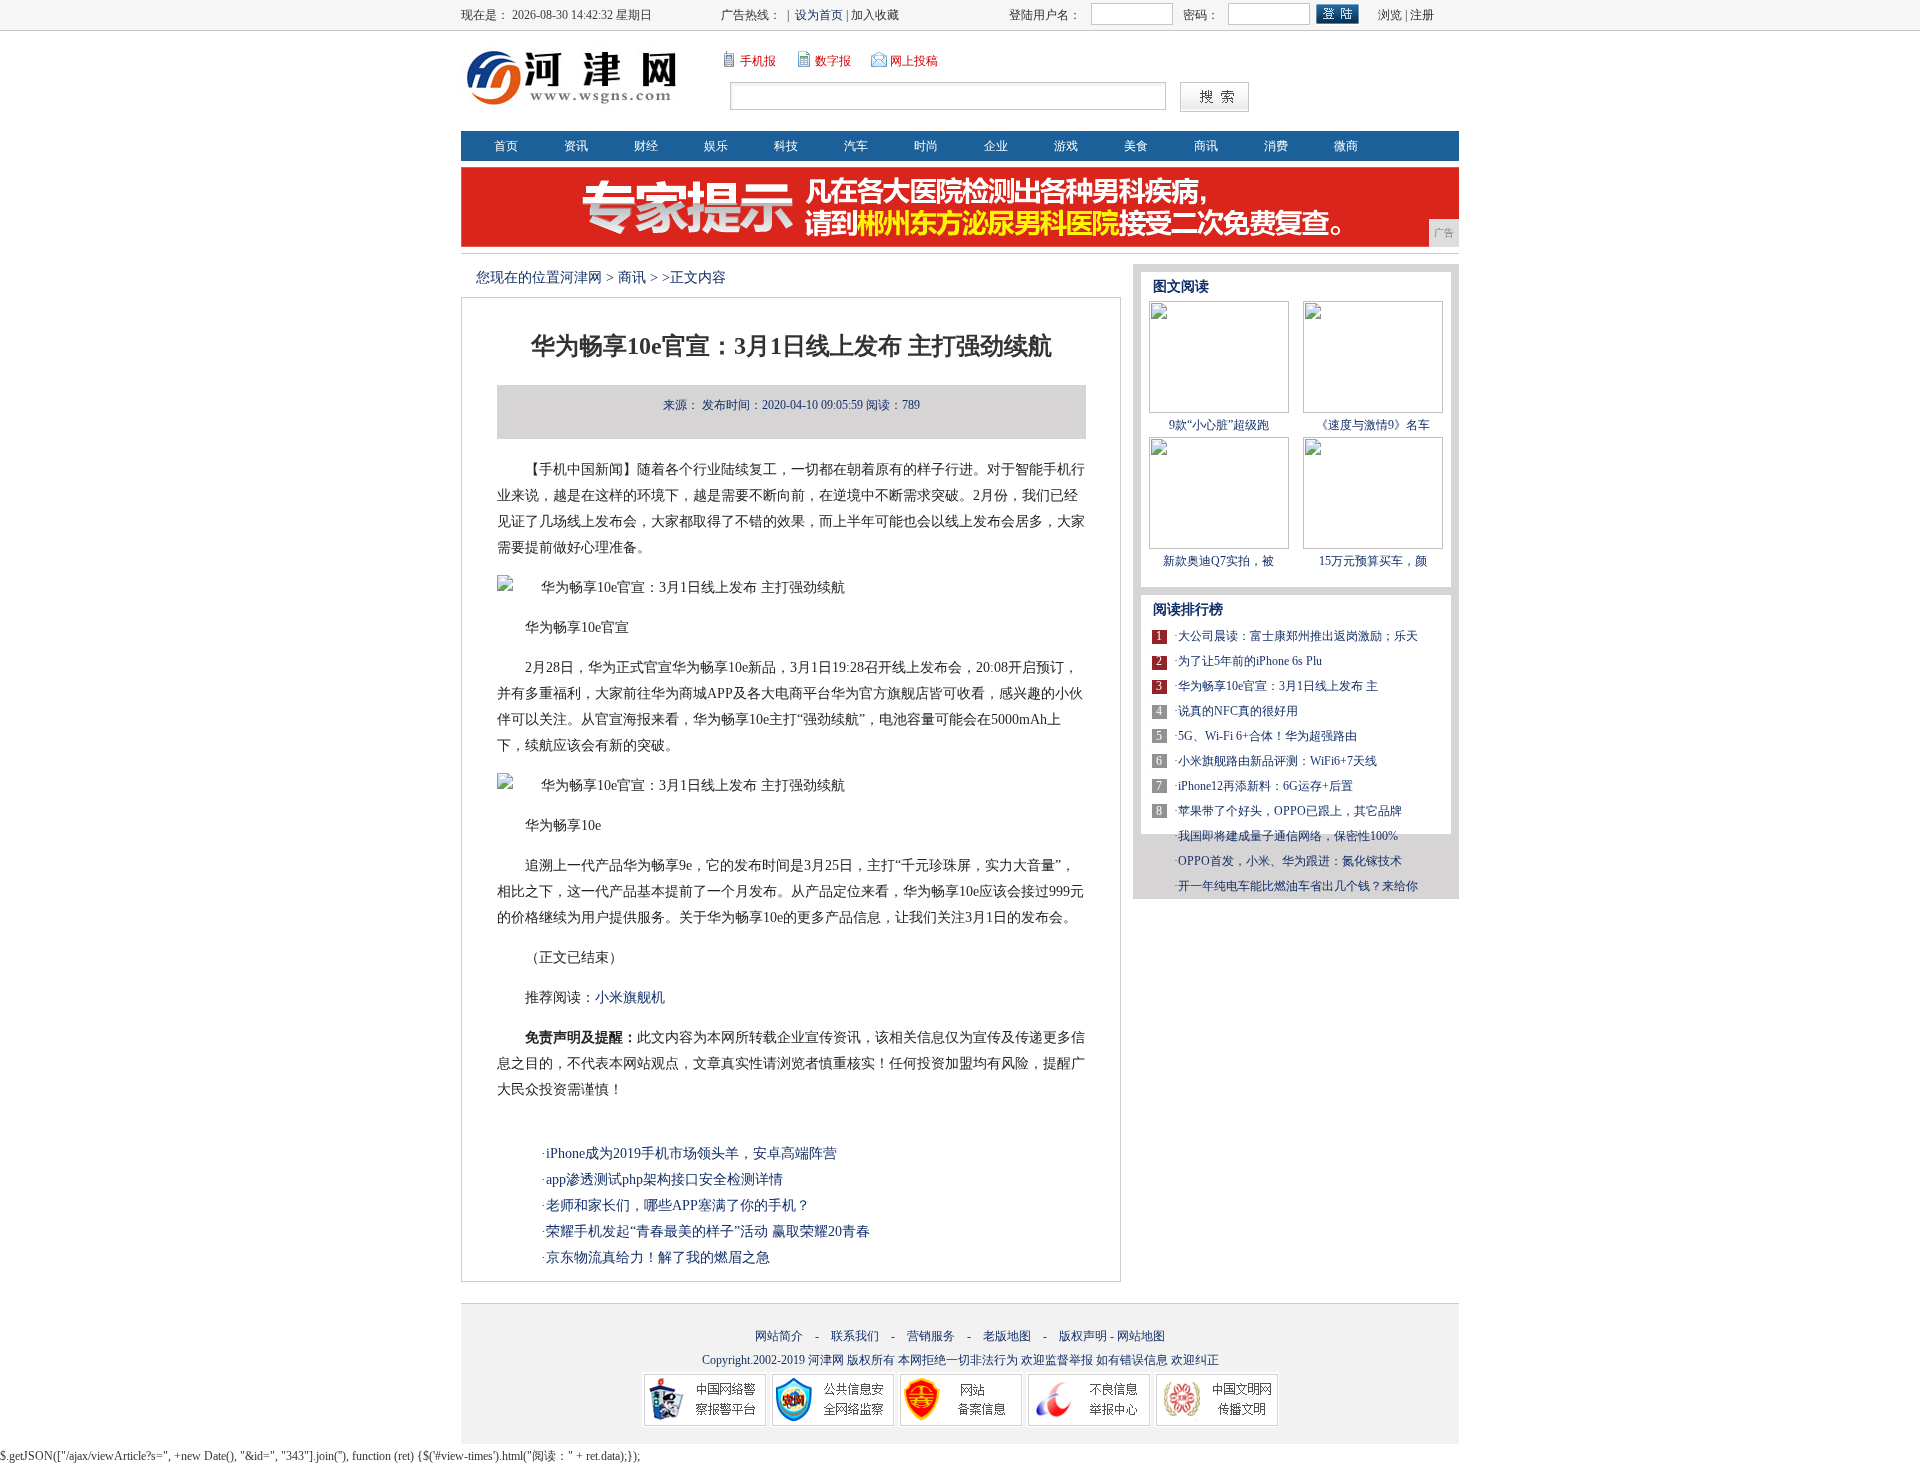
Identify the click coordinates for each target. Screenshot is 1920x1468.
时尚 (926, 146)
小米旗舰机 (630, 997)
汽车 (856, 146)
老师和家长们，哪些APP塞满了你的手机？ (678, 1205)
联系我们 (855, 1336)
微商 (1346, 146)
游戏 (1066, 146)
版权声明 (1083, 1336)
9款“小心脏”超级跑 (1219, 425)
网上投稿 (914, 61)
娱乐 (716, 146)
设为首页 (819, 15)
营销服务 (931, 1336)
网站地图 (1141, 1336)
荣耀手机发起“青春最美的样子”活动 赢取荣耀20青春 (708, 1231)
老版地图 (1007, 1336)
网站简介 (779, 1336)
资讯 (576, 146)
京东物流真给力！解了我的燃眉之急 (658, 1257)
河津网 (581, 277)
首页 (506, 146)
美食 (1136, 146)
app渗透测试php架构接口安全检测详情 (664, 1179)
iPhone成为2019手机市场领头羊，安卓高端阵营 (691, 1153)
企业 (996, 146)
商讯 (1206, 146)
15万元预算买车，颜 (1373, 561)
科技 (786, 146)
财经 (646, 146)
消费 (1276, 146)
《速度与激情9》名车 (1373, 425)
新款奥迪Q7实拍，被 (1218, 561)
